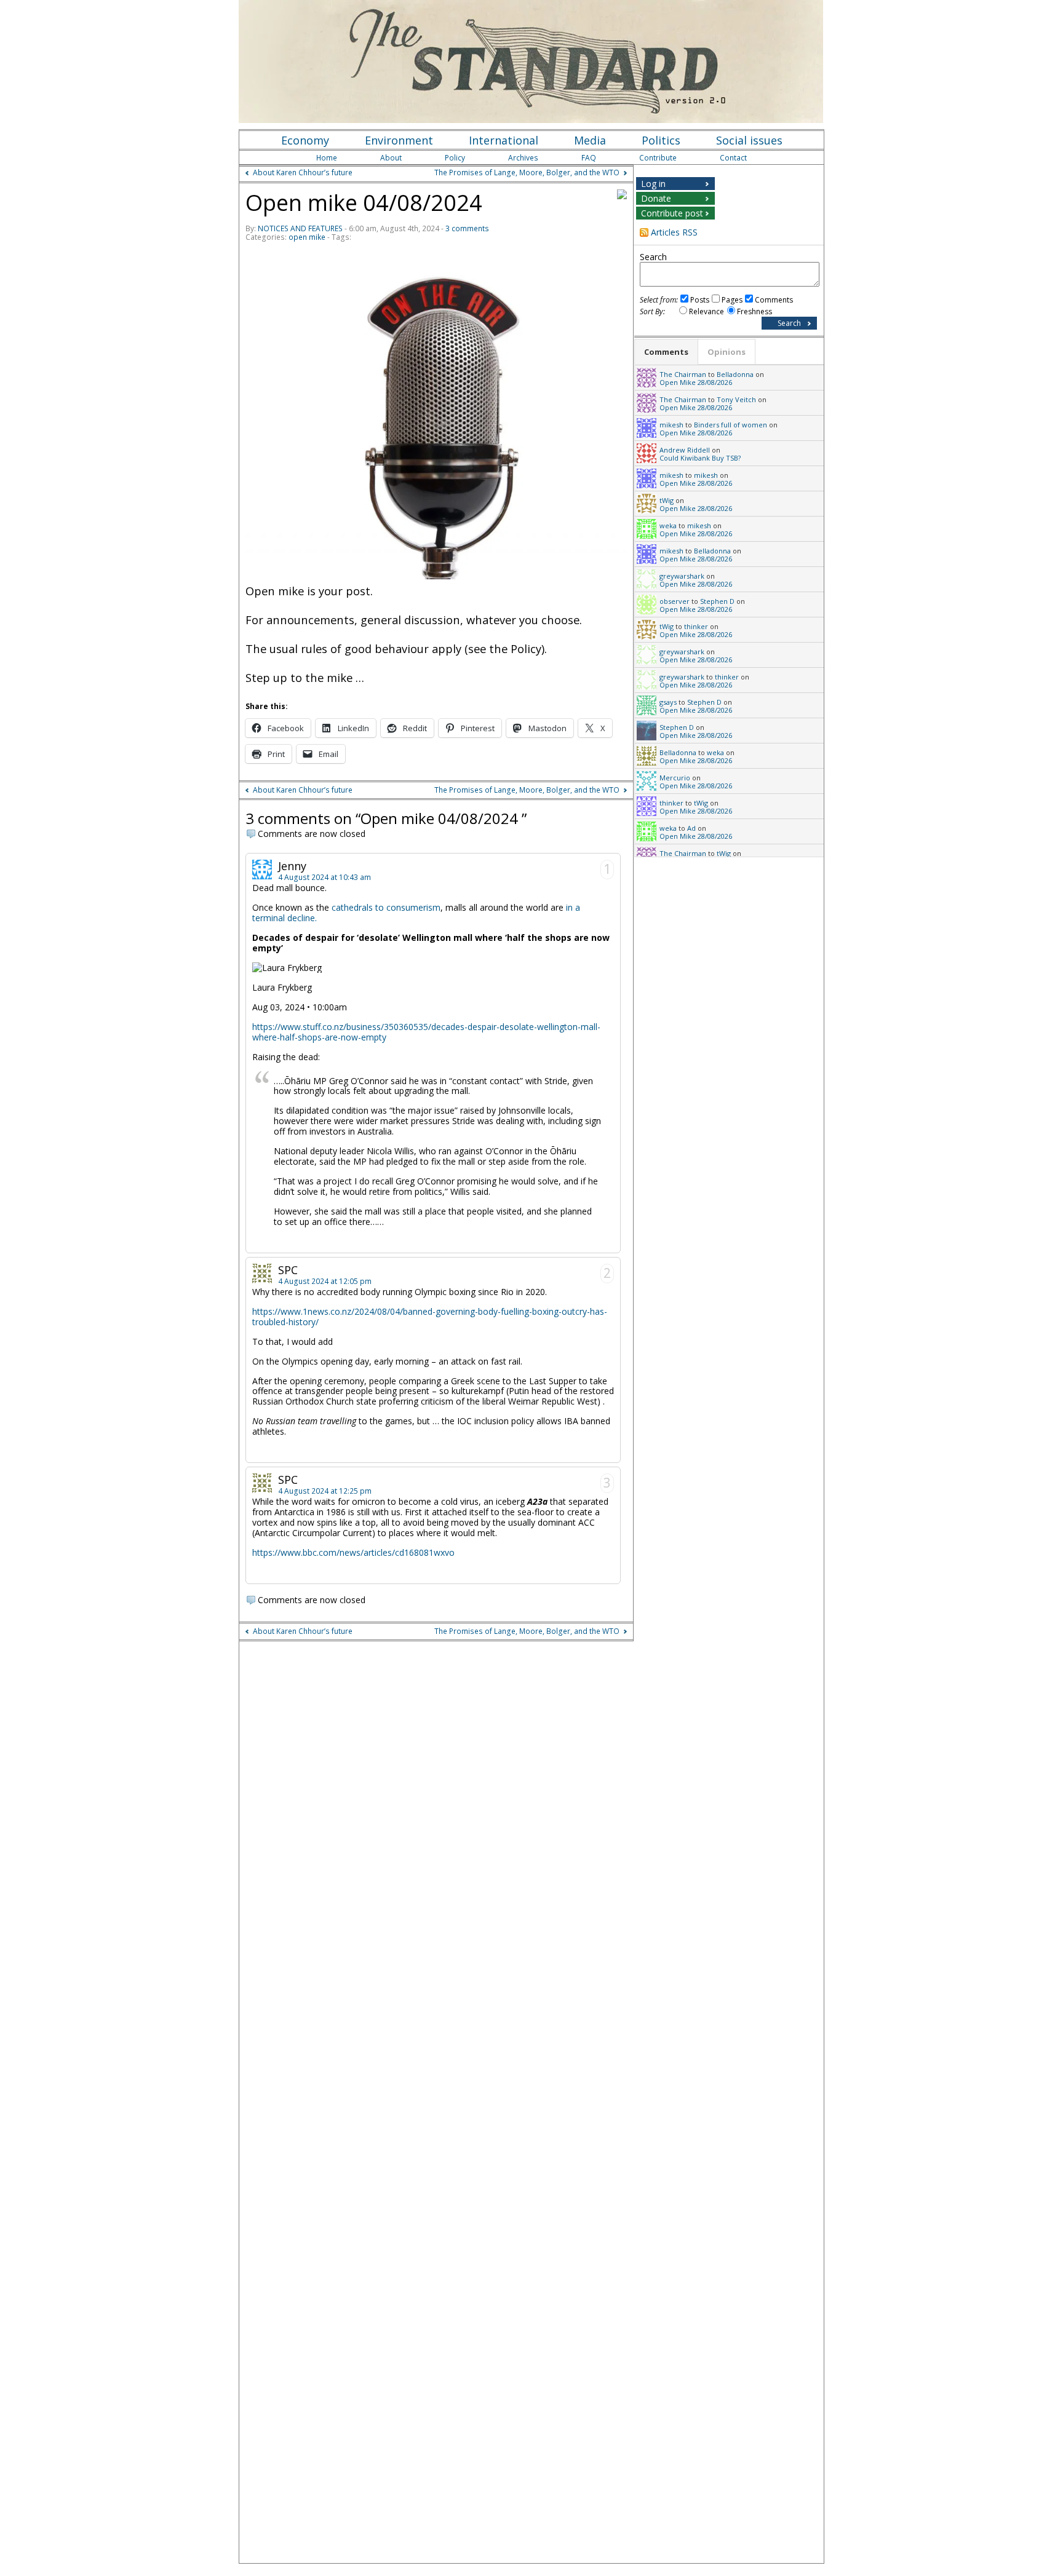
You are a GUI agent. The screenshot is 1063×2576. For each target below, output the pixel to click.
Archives (523, 158)
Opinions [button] (727, 352)
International (504, 140)
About (391, 158)
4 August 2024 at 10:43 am (324, 877)
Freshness (754, 311)
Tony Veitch (736, 399)
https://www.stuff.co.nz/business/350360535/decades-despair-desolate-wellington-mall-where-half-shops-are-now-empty (426, 1032)
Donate (656, 198)
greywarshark (682, 576)
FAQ (589, 158)
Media (590, 140)
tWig (667, 500)
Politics (661, 140)
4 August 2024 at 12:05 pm (325, 1281)
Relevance (707, 311)
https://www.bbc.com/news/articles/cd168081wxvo (353, 1552)
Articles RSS (674, 232)
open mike (307, 237)
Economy (305, 140)
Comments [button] (666, 352)
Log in (653, 184)
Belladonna (735, 374)
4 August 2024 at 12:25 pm (325, 1491)
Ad (691, 828)
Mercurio (675, 778)
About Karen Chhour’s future (303, 172)
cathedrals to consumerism (386, 907)
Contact (733, 158)
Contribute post (672, 213)
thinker (696, 626)
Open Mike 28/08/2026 (696, 382)
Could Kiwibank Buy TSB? (700, 458)
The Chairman (683, 374)
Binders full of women (731, 425)
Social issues (749, 140)
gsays (668, 702)
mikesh (671, 425)
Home (327, 158)
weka (668, 525)
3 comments (467, 228)
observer (675, 601)
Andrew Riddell (685, 450)
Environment (399, 140)
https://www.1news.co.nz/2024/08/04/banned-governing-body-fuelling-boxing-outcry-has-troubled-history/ (430, 1317)
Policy (455, 158)
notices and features (300, 228)
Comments (774, 300)
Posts (700, 300)
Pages (732, 300)
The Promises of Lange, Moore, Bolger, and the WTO (527, 172)
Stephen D (717, 601)
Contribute (658, 158)
